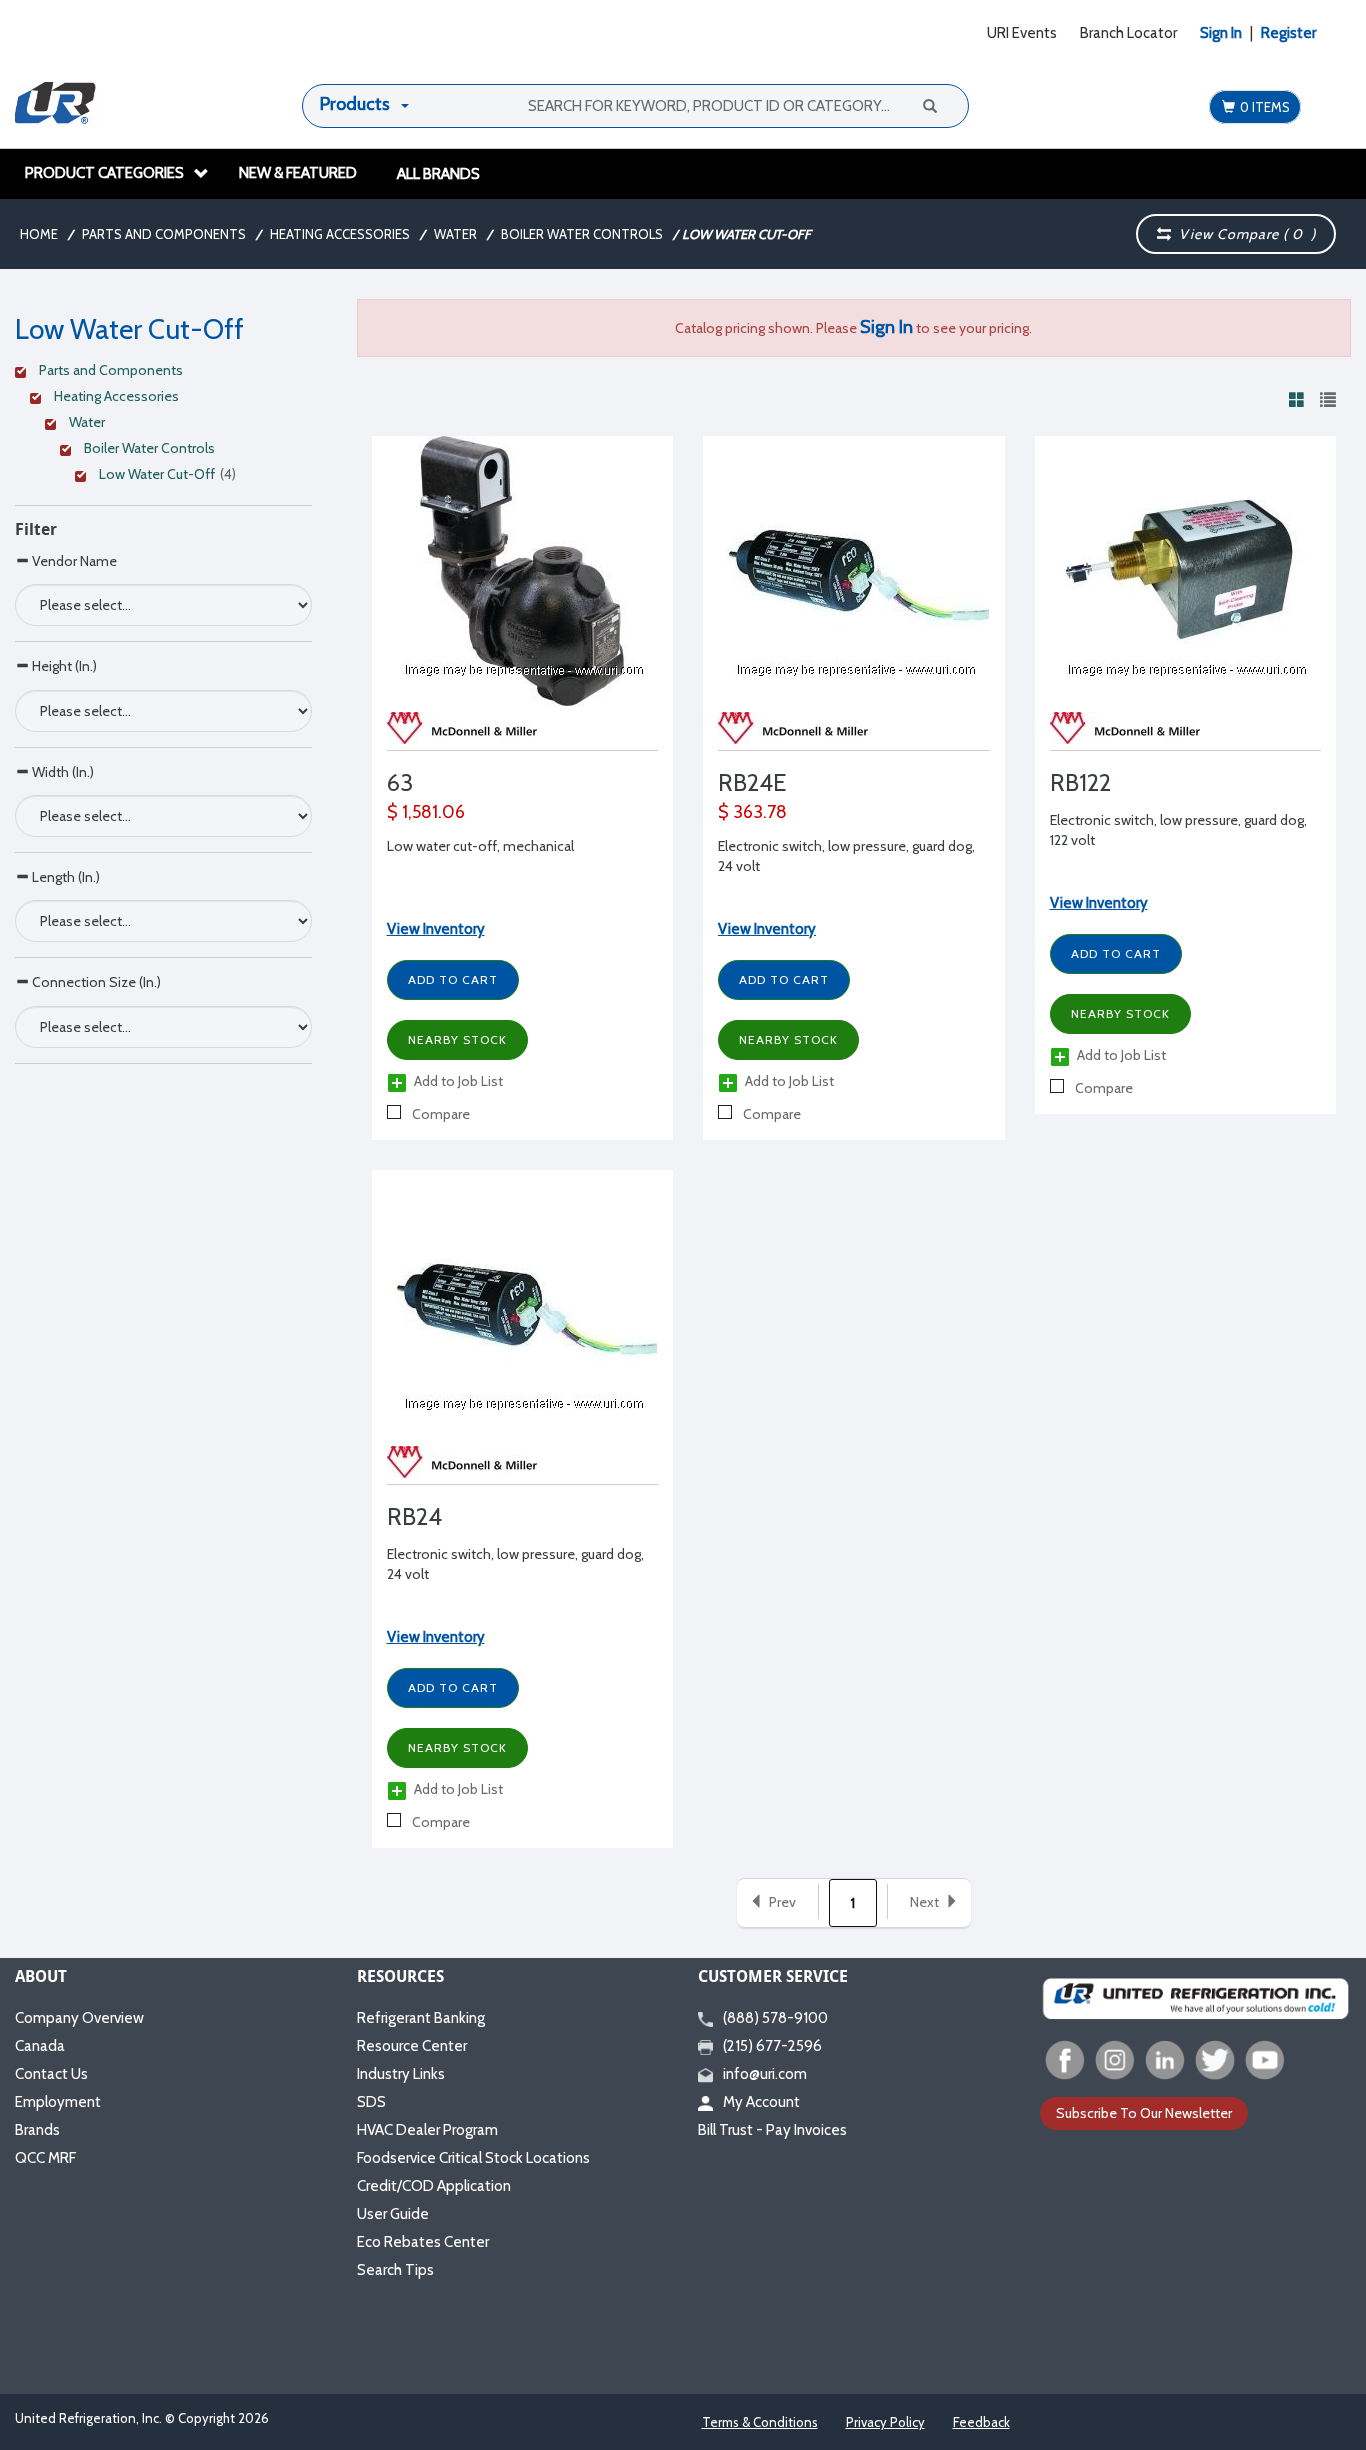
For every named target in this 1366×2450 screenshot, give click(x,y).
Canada (40, 2046)
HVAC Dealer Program (427, 2130)
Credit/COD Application (434, 2186)
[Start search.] (929, 105)
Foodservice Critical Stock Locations (473, 2158)
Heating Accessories (340, 234)
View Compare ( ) (1243, 234)
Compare (439, 1114)
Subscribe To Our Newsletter (1144, 2113)
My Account (761, 2102)
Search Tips (395, 2270)
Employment (58, 2102)
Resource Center (412, 2046)
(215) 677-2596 (772, 2046)
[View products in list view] (1328, 399)
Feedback (981, 2422)
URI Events (1022, 33)
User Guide (393, 2214)
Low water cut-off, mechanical (480, 846)
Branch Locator (1128, 33)
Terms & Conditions (760, 2422)
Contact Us (51, 2074)
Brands (37, 2130)
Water (455, 234)
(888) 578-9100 (775, 2018)
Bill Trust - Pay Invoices (772, 2130)
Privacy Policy (885, 2422)
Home (39, 234)
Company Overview (79, 2018)
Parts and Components (164, 234)
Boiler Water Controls (582, 234)
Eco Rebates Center (423, 2242)
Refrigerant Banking (421, 2018)
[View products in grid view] (1297, 399)
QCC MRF (45, 2158)
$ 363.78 (752, 812)
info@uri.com (765, 2074)
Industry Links (401, 2074)
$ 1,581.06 (426, 812)
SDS (371, 2102)
